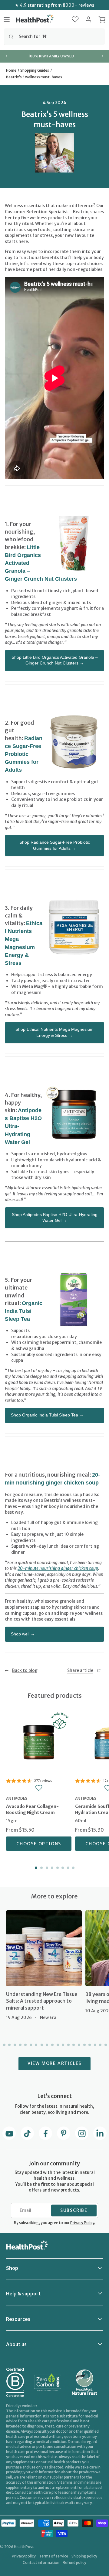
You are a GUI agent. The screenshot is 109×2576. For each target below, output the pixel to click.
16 (73, 2045)
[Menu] (7, 19)
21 (100, 2045)
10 (41, 2045)
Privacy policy (24, 2556)
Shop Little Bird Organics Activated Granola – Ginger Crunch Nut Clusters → (55, 660)
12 (52, 2045)
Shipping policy (84, 2556)
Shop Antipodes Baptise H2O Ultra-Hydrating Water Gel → (55, 1218)
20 (94, 2045)
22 (105, 2045)
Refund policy (74, 2562)
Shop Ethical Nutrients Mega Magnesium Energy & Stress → (54, 1032)
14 (62, 2045)
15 (68, 2045)
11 (47, 2045)
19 (89, 2045)
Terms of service (54, 2556)
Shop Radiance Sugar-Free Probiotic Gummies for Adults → (55, 845)
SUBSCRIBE (74, 2210)
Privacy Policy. (83, 2223)
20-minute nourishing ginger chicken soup (58, 1568)
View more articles (54, 2063)
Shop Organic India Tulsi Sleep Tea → (47, 1415)
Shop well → (23, 1634)
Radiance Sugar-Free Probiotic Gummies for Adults (24, 754)
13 (57, 2045)
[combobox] (54, 37)
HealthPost (24, 2547)
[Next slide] (102, 56)
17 (78, 2045)
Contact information (41, 2562)
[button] (75, 19)
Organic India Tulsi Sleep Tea (24, 1311)
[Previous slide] (7, 56)
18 (84, 2045)
